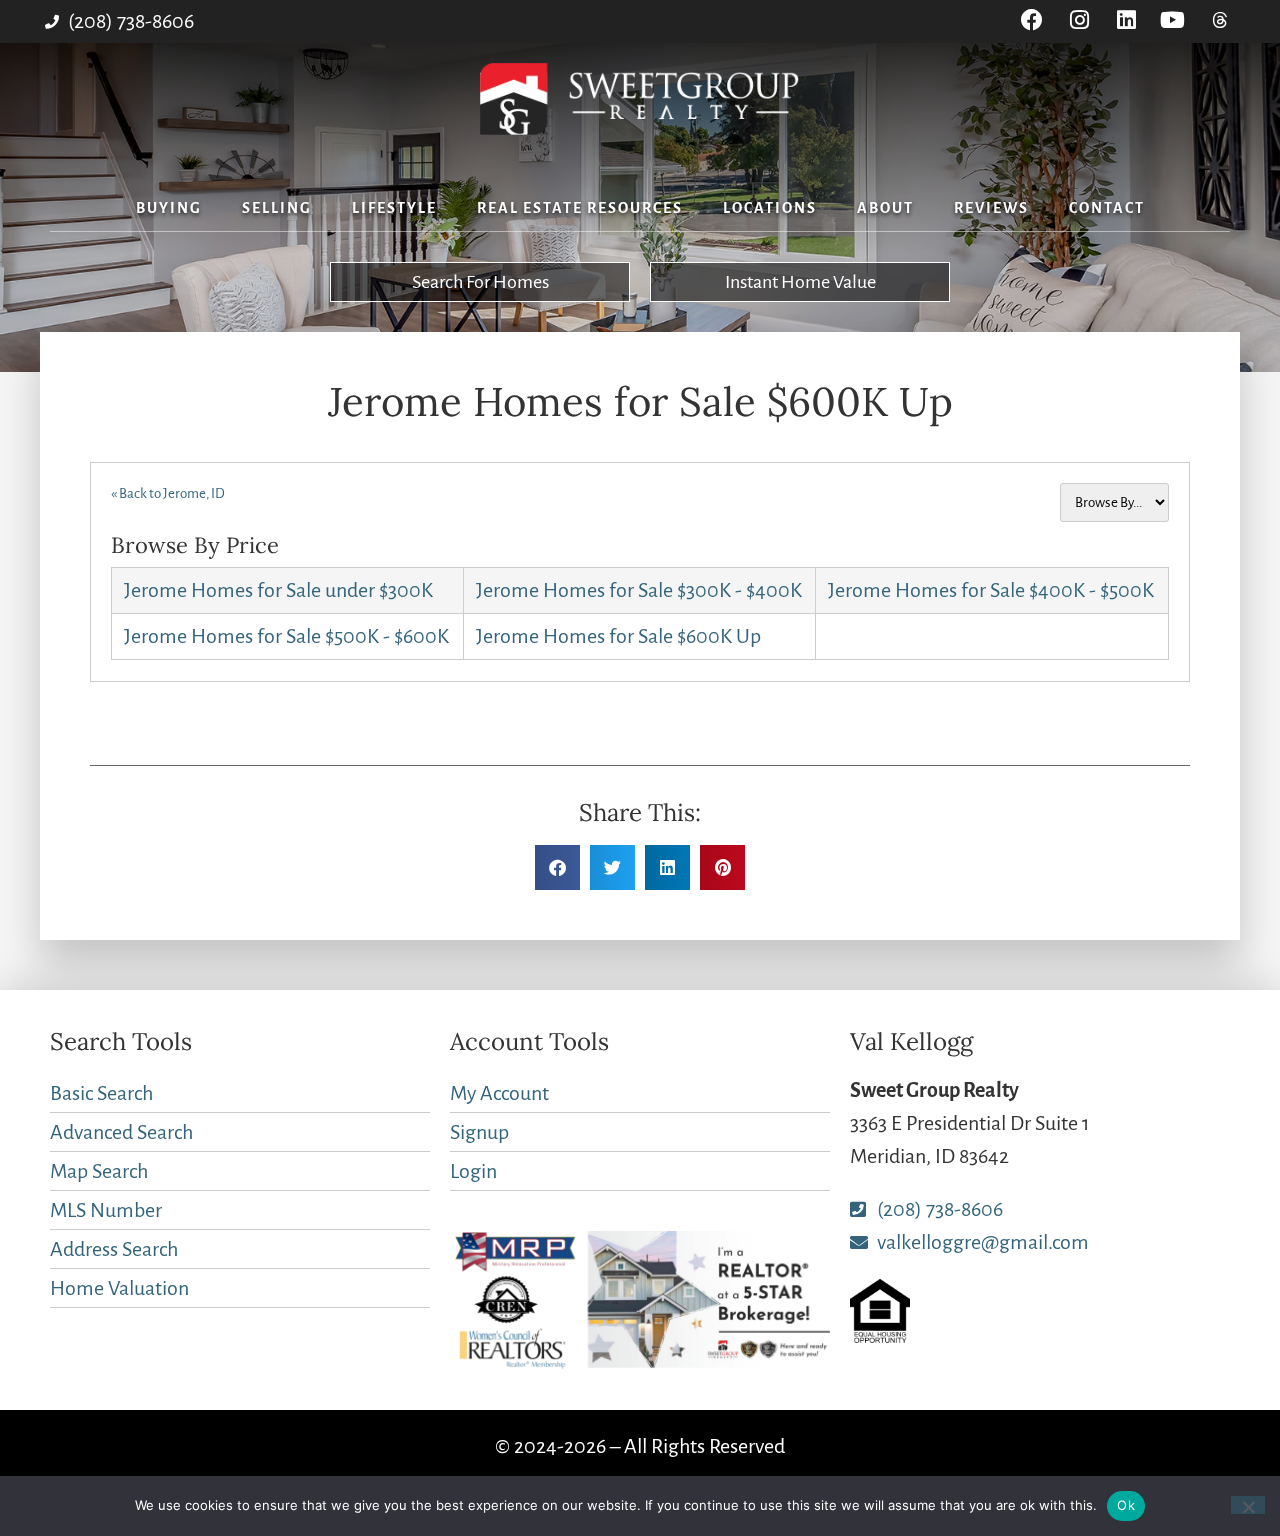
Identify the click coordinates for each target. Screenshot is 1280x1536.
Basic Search (101, 1093)
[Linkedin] (1126, 20)
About (885, 208)
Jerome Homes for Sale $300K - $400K (639, 590)
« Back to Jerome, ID (168, 493)
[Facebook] (1032, 20)
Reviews (991, 208)
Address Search (114, 1249)
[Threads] (1219, 20)
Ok (1126, 1505)
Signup (479, 1132)
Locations (770, 208)
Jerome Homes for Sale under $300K (278, 590)
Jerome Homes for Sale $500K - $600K (286, 636)
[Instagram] (1079, 20)
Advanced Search (121, 1132)
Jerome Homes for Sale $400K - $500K (991, 590)
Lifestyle (394, 208)
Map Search (99, 1171)
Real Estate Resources (580, 208)
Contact (1107, 208)
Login (473, 1171)
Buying (169, 208)
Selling (277, 208)
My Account (499, 1093)
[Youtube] (1172, 20)
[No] (1248, 1505)
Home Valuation (119, 1288)
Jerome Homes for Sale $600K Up (618, 636)
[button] (557, 867)
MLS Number (106, 1210)
